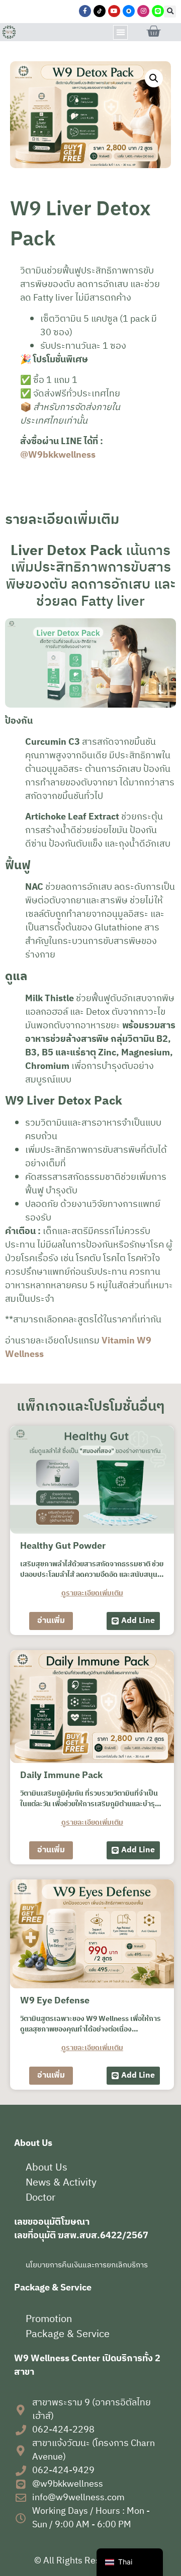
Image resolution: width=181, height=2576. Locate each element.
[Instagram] (143, 11)
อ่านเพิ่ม (51, 1621)
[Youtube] (114, 11)
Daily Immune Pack (61, 1776)
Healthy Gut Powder (63, 1546)
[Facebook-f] (85, 11)
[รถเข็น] (153, 32)
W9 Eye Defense (55, 2001)
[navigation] (130, 2562)
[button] (170, 12)
